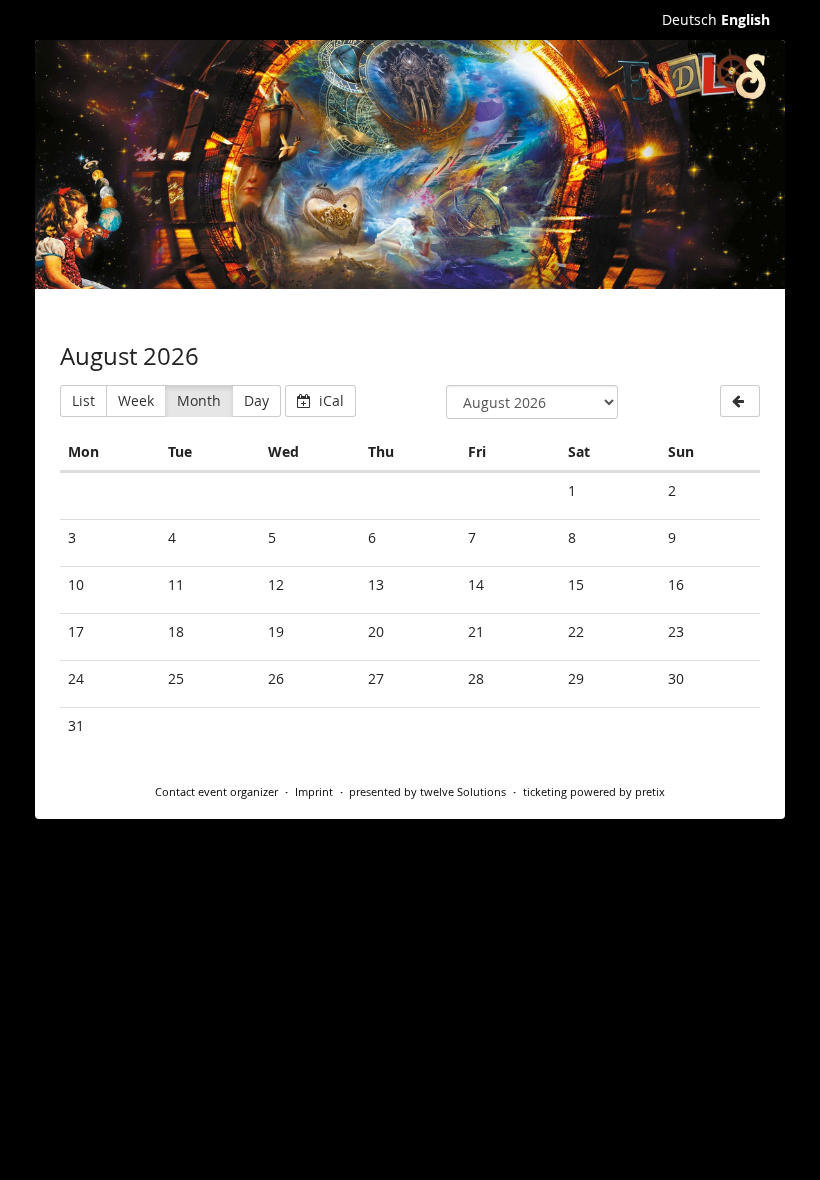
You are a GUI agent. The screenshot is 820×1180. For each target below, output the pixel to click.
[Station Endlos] (410, 164)
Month (199, 400)
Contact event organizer (216, 791)
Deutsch (689, 19)
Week (136, 400)
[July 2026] (740, 401)
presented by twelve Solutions (427, 791)
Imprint (314, 791)
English (745, 19)
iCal (329, 400)
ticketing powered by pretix (594, 791)
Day (256, 400)
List (83, 400)
